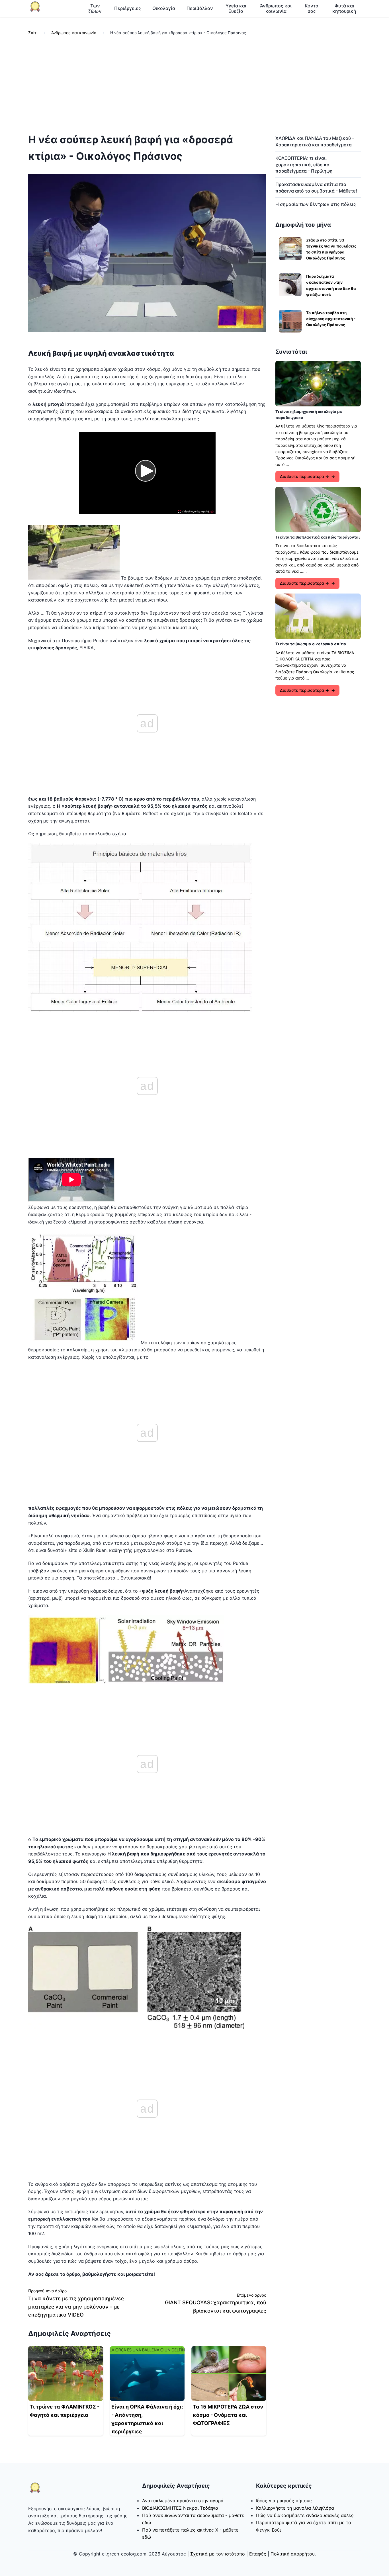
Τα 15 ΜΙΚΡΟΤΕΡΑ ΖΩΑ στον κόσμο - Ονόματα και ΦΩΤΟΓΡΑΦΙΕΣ (228, 2415)
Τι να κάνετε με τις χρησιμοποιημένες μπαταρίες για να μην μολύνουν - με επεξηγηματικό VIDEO (76, 2307)
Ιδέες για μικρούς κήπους (284, 2501)
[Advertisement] (195, 85)
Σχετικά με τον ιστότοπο (218, 2554)
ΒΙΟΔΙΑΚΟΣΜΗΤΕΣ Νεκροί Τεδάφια (180, 2508)
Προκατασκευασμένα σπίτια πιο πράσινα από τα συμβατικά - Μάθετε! (316, 187)
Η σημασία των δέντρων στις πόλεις (316, 204)
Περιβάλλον (200, 8)
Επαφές (258, 2554)
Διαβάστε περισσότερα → (304, 476)
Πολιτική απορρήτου (293, 2554)
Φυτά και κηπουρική (344, 8)
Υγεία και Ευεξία (236, 8)
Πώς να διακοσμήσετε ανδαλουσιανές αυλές (305, 2515)
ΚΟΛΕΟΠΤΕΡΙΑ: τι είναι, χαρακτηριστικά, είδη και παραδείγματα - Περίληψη (304, 164)
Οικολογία (164, 8)
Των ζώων (95, 8)
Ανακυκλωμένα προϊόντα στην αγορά (183, 2501)
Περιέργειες (128, 8)
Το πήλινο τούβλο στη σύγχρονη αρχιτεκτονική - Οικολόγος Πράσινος (331, 319)
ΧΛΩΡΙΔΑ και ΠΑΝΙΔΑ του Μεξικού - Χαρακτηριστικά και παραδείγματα (315, 141)
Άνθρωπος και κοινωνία (276, 8)
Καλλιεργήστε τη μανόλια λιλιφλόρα (295, 2508)
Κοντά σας (312, 8)
